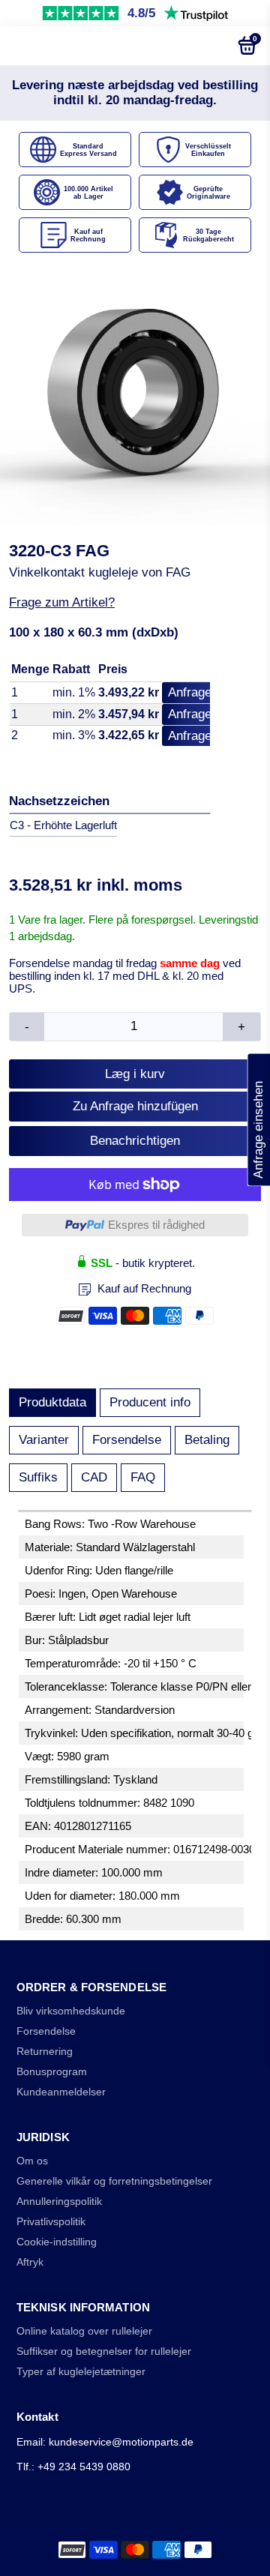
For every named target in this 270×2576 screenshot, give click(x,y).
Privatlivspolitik (51, 2222)
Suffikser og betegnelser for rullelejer (104, 2351)
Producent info (150, 1402)
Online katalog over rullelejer (84, 2331)
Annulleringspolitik (59, 2202)
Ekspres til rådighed (156, 1225)
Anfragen (193, 692)
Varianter (44, 1440)
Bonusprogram (52, 2072)
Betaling (207, 1440)
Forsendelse (127, 1440)
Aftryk (30, 2262)
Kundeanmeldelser (61, 2092)
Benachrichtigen (135, 1141)
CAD (94, 1477)
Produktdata (52, 1402)
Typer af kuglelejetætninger (81, 2372)
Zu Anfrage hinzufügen (135, 1106)
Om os (32, 2161)
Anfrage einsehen (258, 1120)
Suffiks (38, 1477)
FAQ (143, 1477)
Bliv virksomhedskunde (71, 2011)
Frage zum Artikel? (62, 602)
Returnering (45, 2052)
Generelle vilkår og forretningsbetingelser (114, 2181)
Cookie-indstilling (57, 2242)
